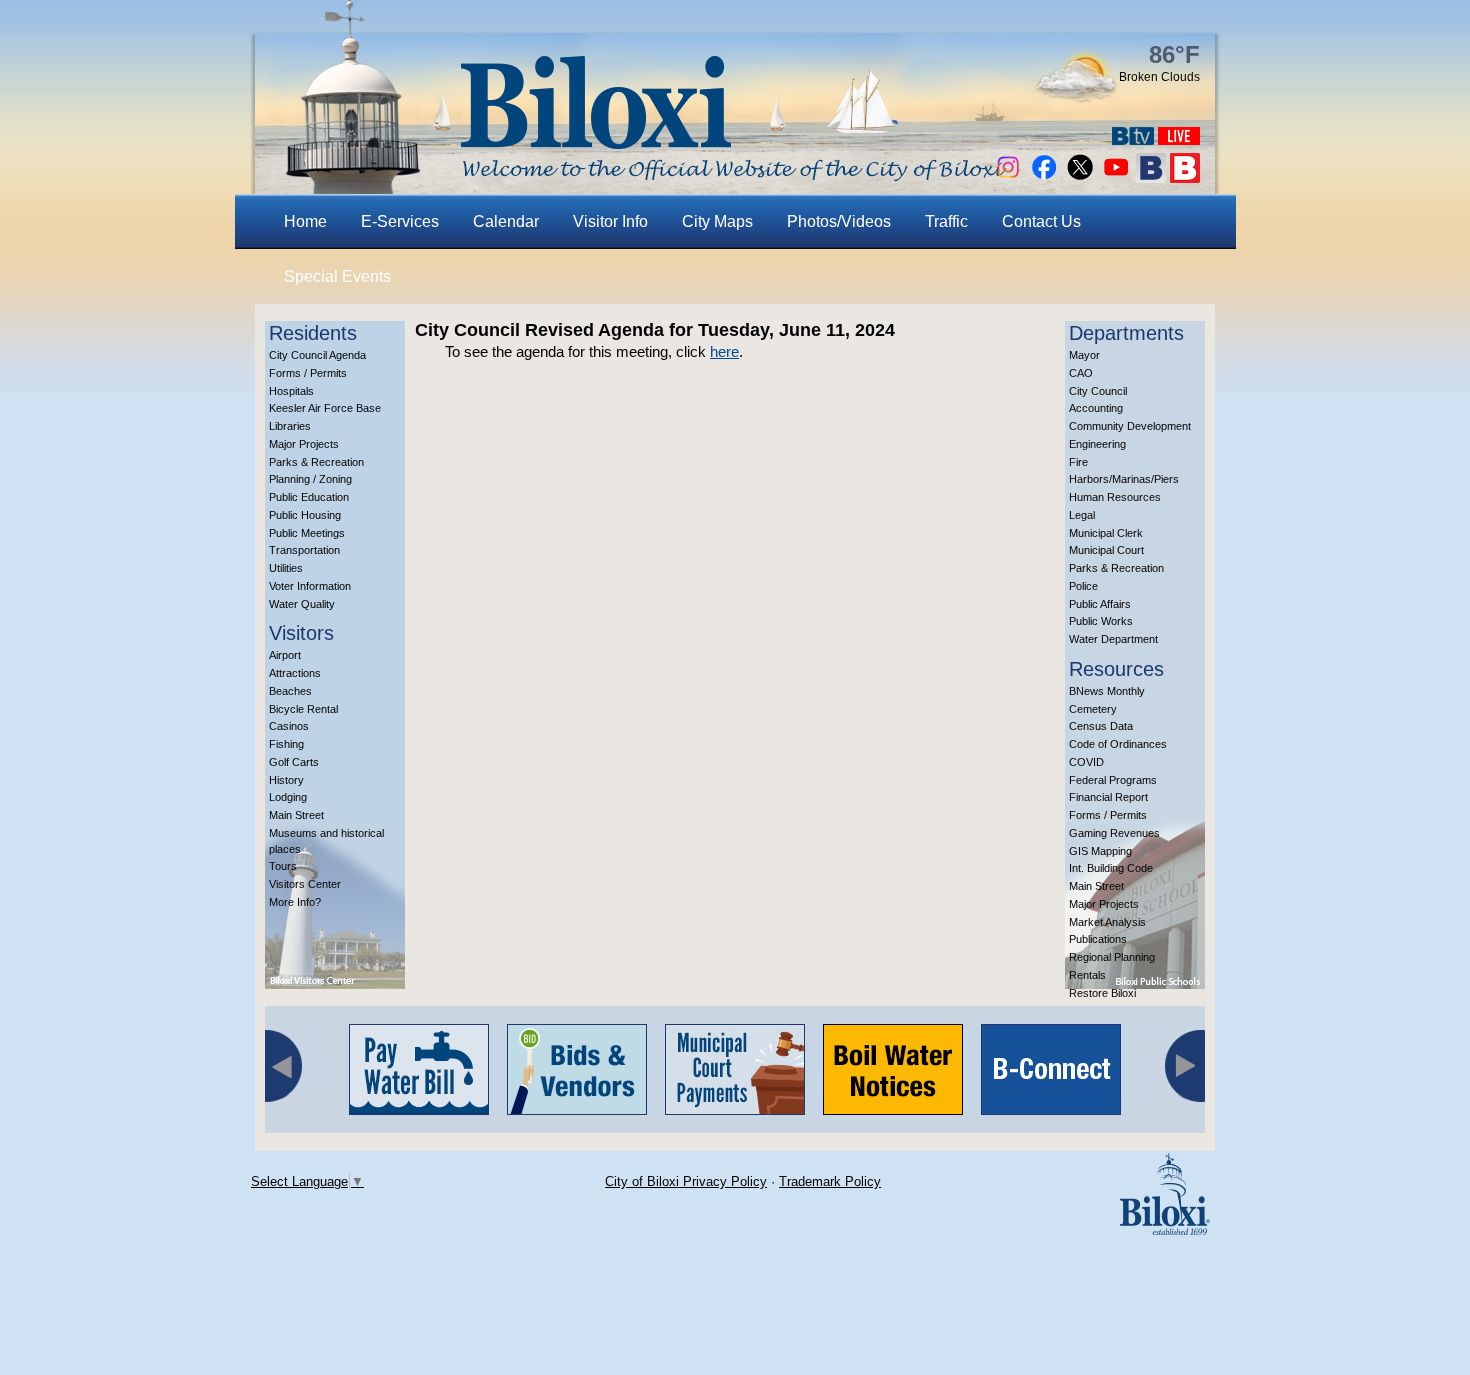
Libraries (290, 426)
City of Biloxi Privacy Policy (686, 1181)
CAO (1081, 373)
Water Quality (302, 604)
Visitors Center (305, 884)
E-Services (400, 221)
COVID (1086, 762)
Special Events (337, 276)
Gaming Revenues (1114, 833)
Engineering (1097, 444)
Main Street (296, 815)
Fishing (286, 744)
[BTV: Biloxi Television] (1133, 139)
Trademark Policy (830, 1181)
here (724, 351)
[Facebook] (1044, 177)
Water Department (1113, 639)
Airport (285, 655)
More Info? (295, 902)
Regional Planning (1112, 957)
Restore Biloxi (1102, 993)
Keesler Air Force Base (325, 408)
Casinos (289, 726)
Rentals (1087, 975)
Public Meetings (307, 533)
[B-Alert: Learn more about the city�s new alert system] (1185, 177)
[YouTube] (1116, 177)
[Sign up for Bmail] (1151, 177)
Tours (283, 866)
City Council (1098, 391)
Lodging (288, 797)
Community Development (1130, 426)
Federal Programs (1113, 780)
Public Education (309, 497)
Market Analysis (1107, 922)
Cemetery (1093, 709)
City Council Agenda (317, 355)
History (286, 780)
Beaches (290, 691)
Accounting (1096, 408)
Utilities (286, 568)
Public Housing (305, 515)
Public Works (1101, 621)
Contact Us (1041, 221)
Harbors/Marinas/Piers (1124, 479)
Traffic (946, 221)
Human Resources (1115, 497)
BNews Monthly (1107, 691)
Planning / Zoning (310, 479)
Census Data (1101, 726)
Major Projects (304, 444)
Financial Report (1108, 797)
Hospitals (291, 391)
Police (1083, 586)
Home (305, 221)
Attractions (295, 673)
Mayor (1084, 355)
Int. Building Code (1111, 868)
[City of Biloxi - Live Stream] (1179, 139)
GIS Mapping (1100, 851)
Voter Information (310, 586)
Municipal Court (1106, 550)
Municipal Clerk (1106, 533)
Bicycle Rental (303, 709)
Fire (1078, 462)
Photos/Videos (839, 221)
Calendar (506, 221)
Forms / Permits (308, 373)
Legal (1082, 515)
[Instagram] (1008, 177)
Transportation (304, 550)
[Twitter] (1080, 177)
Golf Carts (294, 762)
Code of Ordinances (1118, 744)
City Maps (717, 221)
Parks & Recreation (316, 462)
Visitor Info (610, 221)
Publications (1098, 939)
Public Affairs (1100, 604)
